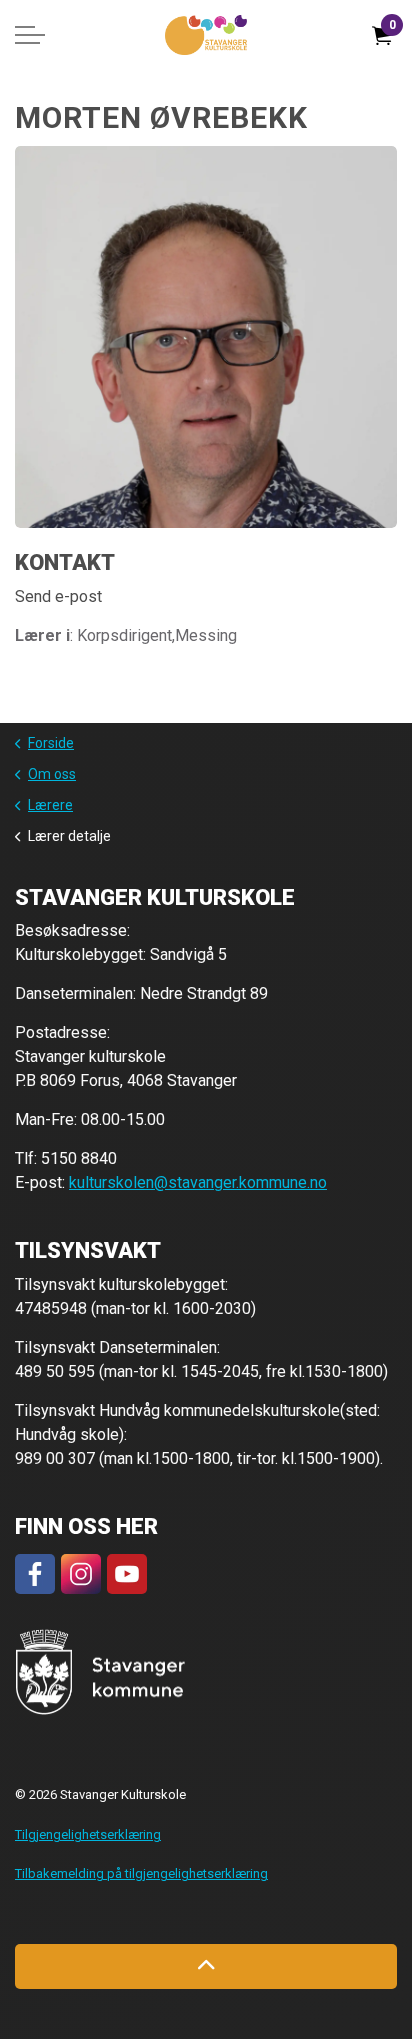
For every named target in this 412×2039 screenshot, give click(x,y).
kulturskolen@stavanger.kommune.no (198, 1182)
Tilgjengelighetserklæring (88, 1834)
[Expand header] (30, 35)
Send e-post (58, 596)
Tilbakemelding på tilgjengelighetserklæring (141, 1873)
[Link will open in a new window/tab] (35, 1574)
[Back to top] (206, 1966)
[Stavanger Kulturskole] (205, 35)
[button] (100, 1672)
